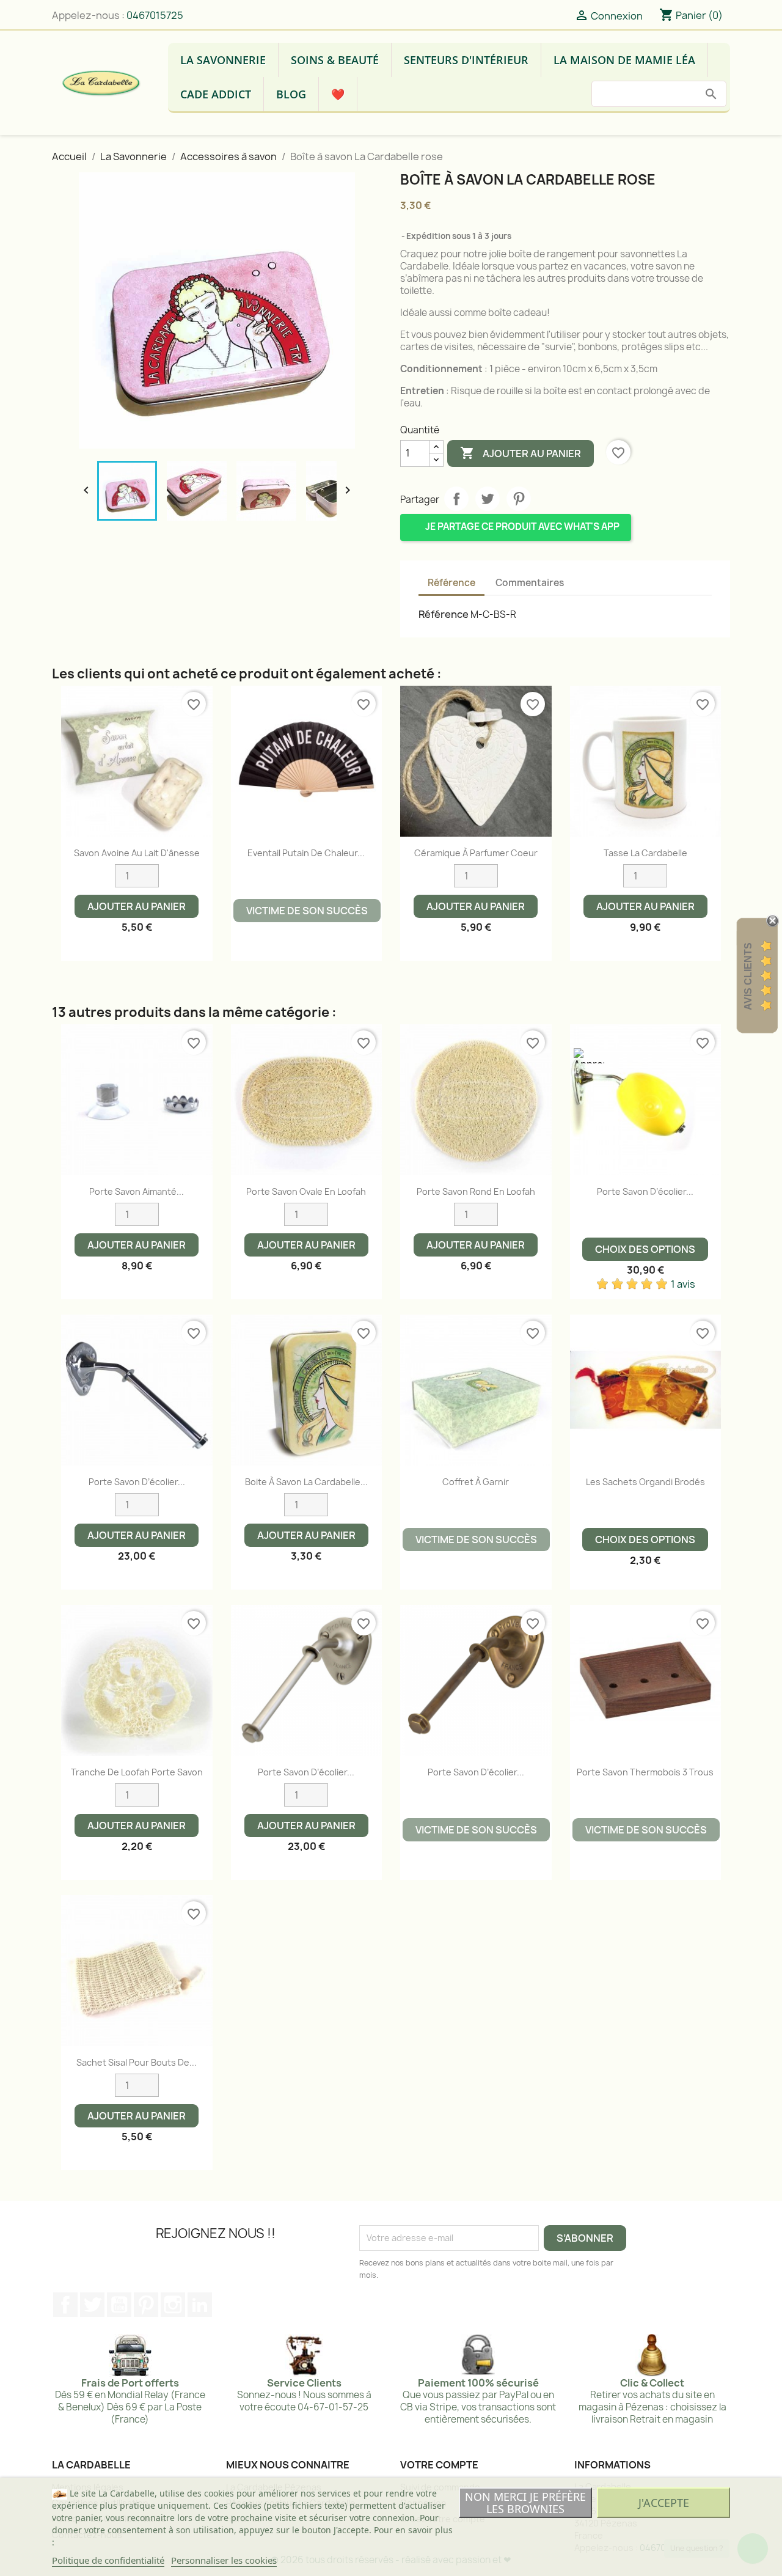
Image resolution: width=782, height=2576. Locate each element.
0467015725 (155, 15)
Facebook (65, 2305)
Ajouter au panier (521, 453)
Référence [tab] (451, 583)
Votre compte (439, 2465)
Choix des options (645, 1249)
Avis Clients (748, 976)
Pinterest (519, 499)
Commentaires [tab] (530, 583)
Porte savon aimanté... (137, 1191)
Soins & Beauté (335, 60)
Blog (291, 94)
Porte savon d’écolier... (645, 1191)
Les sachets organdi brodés (645, 1482)
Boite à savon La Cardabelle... (306, 1482)
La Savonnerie (223, 60)
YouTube (119, 2305)
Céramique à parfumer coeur (476, 853)
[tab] (584, 577)
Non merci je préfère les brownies (525, 2503)
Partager (456, 499)
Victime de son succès (307, 911)
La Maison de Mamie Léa (624, 60)
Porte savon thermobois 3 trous (645, 1772)
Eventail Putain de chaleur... (306, 853)
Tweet (488, 499)
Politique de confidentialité (108, 2560)
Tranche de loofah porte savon (137, 1772)
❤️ (338, 94)
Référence (444, 614)
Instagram (173, 2305)
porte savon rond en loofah (476, 1191)
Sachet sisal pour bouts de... (137, 2062)
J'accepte (664, 2503)
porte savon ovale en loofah (306, 1191)
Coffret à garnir (476, 1482)
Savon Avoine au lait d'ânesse (137, 853)
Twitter (92, 2305)
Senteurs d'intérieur (466, 60)
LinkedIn (200, 2305)
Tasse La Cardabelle (645, 853)
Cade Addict (216, 94)
